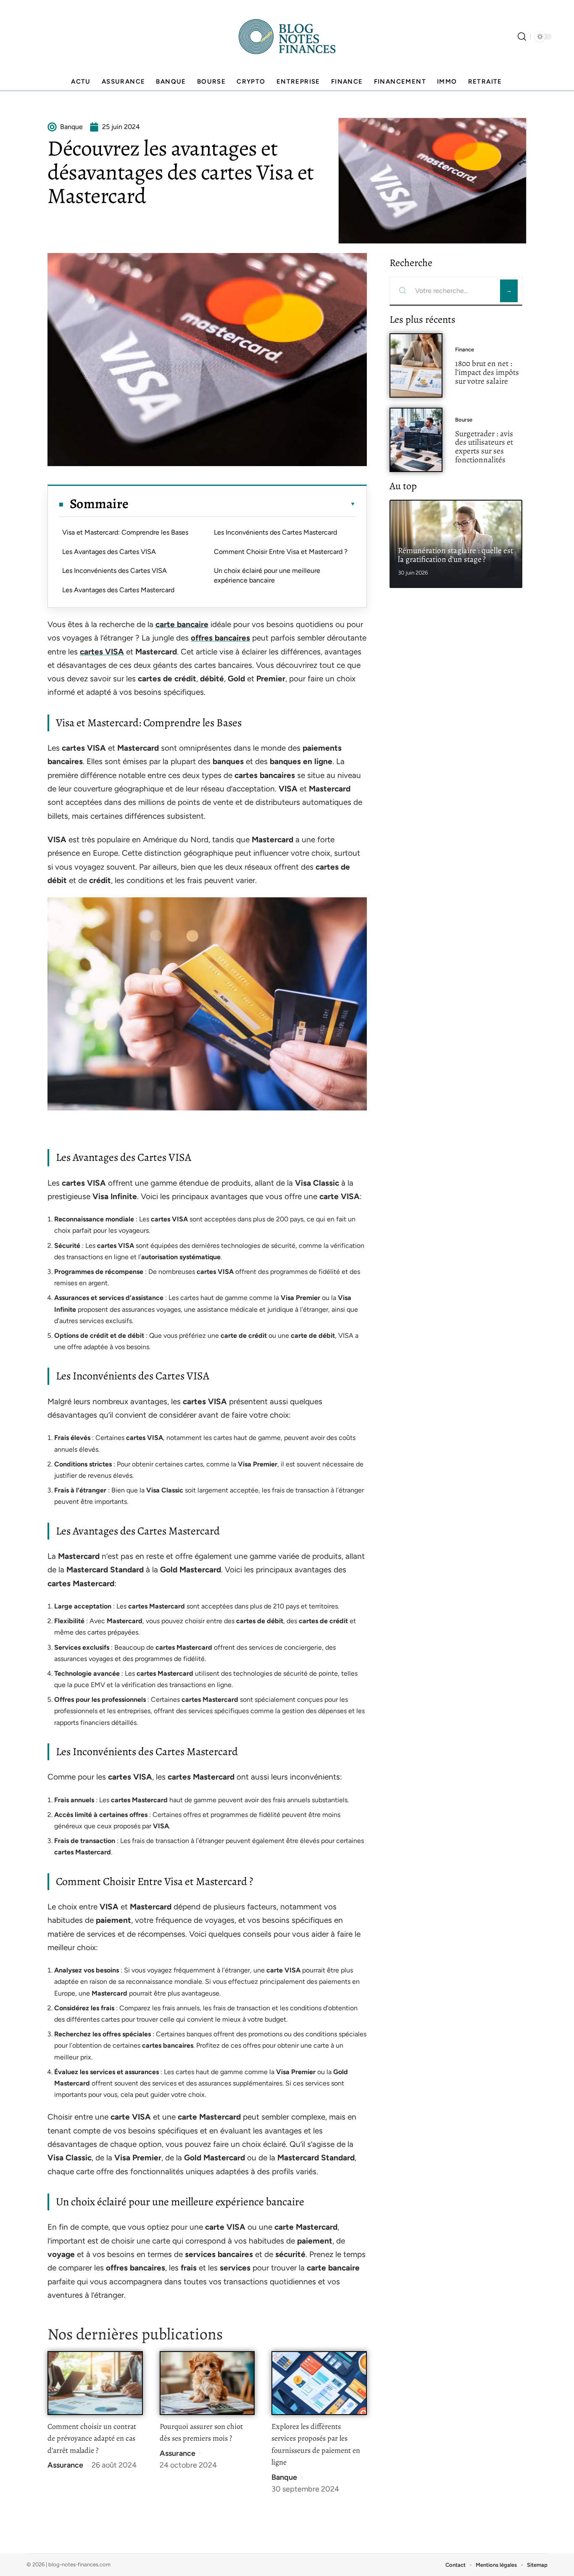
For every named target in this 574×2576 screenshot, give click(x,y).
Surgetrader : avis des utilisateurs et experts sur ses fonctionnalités (484, 447)
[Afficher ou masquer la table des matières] (242, 504)
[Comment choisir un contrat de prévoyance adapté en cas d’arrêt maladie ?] (95, 2383)
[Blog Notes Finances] (287, 37)
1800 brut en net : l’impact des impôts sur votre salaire (487, 372)
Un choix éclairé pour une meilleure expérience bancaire (267, 575)
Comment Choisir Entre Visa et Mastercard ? (281, 552)
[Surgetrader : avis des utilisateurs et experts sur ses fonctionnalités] (416, 440)
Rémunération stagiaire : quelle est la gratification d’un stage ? (456, 555)
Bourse (464, 420)
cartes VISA (102, 652)
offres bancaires (220, 638)
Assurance (65, 2465)
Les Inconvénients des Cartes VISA (115, 571)
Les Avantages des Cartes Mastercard (118, 590)
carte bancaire (182, 624)
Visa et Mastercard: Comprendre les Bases (125, 532)
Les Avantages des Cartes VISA (109, 552)
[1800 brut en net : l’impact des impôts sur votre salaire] (416, 365)
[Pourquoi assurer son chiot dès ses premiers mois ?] (207, 2383)
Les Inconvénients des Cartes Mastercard (275, 532)
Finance (465, 349)
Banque (284, 2477)
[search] (522, 37)
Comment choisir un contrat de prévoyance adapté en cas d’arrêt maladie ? (92, 2438)
